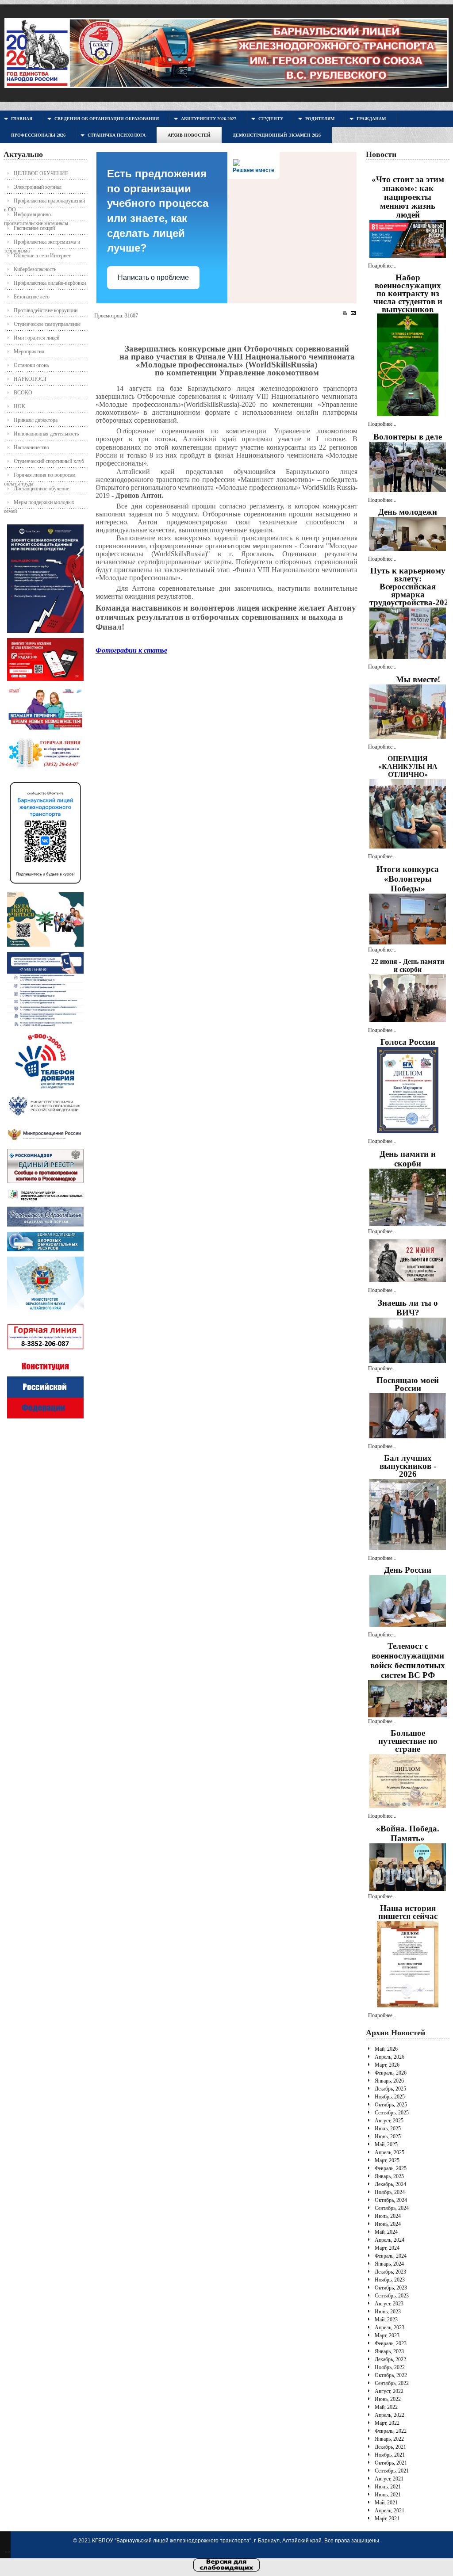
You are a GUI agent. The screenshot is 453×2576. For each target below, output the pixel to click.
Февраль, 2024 (391, 2256)
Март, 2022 (387, 2423)
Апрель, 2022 (390, 2415)
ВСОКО (23, 393)
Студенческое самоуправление (47, 324)
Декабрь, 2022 (390, 2359)
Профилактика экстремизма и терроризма (42, 244)
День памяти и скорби (408, 1159)
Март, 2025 (387, 2160)
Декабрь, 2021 (390, 2447)
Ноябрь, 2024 (390, 2192)
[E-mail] (353, 313)
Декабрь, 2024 (390, 2184)
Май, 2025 (386, 2144)
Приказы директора (36, 420)
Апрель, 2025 (390, 2152)
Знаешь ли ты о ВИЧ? (408, 1308)
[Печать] (345, 313)
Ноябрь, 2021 (390, 2455)
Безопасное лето (32, 297)
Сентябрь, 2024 (392, 2208)
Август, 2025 (389, 2121)
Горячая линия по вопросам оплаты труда (40, 477)
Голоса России (408, 1042)
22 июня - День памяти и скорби (408, 965)
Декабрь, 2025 (390, 2089)
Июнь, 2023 (388, 2312)
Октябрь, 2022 (391, 2375)
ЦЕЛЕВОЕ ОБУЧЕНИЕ (41, 173)
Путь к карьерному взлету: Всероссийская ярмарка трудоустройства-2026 (411, 587)
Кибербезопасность (35, 269)
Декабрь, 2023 (390, 2272)
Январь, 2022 (389, 2439)
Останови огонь (31, 365)
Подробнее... (382, 266)
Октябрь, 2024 (391, 2200)
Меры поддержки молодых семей (39, 504)
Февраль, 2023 (391, 2343)
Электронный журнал (38, 187)
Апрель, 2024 (390, 2240)
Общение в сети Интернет (42, 256)
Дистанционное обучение (41, 489)
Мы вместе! (418, 679)
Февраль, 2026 (391, 2073)
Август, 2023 (389, 2304)
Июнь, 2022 (388, 2399)
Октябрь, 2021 (391, 2463)
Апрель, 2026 (390, 2057)
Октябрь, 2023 (391, 2288)
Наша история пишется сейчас (408, 1912)
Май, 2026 (386, 2049)
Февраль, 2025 (391, 2168)
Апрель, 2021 (390, 2511)
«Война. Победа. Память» (408, 1833)
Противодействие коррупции (46, 310)
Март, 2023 (387, 2335)
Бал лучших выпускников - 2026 (408, 1466)
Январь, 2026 (389, 2081)
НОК (19, 406)
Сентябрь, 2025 (392, 2113)
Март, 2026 (387, 2065)
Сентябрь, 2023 (392, 2296)
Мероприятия (29, 352)
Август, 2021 (389, 2479)
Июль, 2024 (388, 2216)
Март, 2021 (387, 2519)
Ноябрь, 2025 (390, 2097)
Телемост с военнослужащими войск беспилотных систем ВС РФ (408, 1661)
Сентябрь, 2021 (392, 2471)
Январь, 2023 (389, 2351)
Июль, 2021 (388, 2487)
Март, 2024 (387, 2248)
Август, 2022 (389, 2391)
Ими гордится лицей (36, 338)
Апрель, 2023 (390, 2328)
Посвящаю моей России (408, 1384)
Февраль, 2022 (391, 2431)
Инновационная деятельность (46, 434)
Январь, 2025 (389, 2176)
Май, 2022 (386, 2407)
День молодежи (408, 512)
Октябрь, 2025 (391, 2105)
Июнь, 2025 (388, 2136)
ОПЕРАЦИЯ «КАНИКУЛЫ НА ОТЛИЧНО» (408, 766)
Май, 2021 (386, 2503)
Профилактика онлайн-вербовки (50, 283)
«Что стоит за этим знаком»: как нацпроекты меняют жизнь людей (408, 197)
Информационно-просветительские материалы (36, 216)
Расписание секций (34, 228)
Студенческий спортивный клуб (49, 461)
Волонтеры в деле (408, 437)
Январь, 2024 (389, 2264)
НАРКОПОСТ (30, 379)
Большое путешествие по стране (408, 1741)
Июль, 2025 (388, 2129)
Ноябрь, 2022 (390, 2367)
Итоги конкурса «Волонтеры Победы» (408, 879)
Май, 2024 (386, 2232)
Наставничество (31, 447)
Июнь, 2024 (388, 2224)
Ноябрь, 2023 (390, 2280)
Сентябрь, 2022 (392, 2383)
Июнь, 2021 (388, 2495)
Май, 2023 (386, 2320)
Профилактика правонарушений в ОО (44, 203)
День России (408, 1570)
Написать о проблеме (153, 277)
